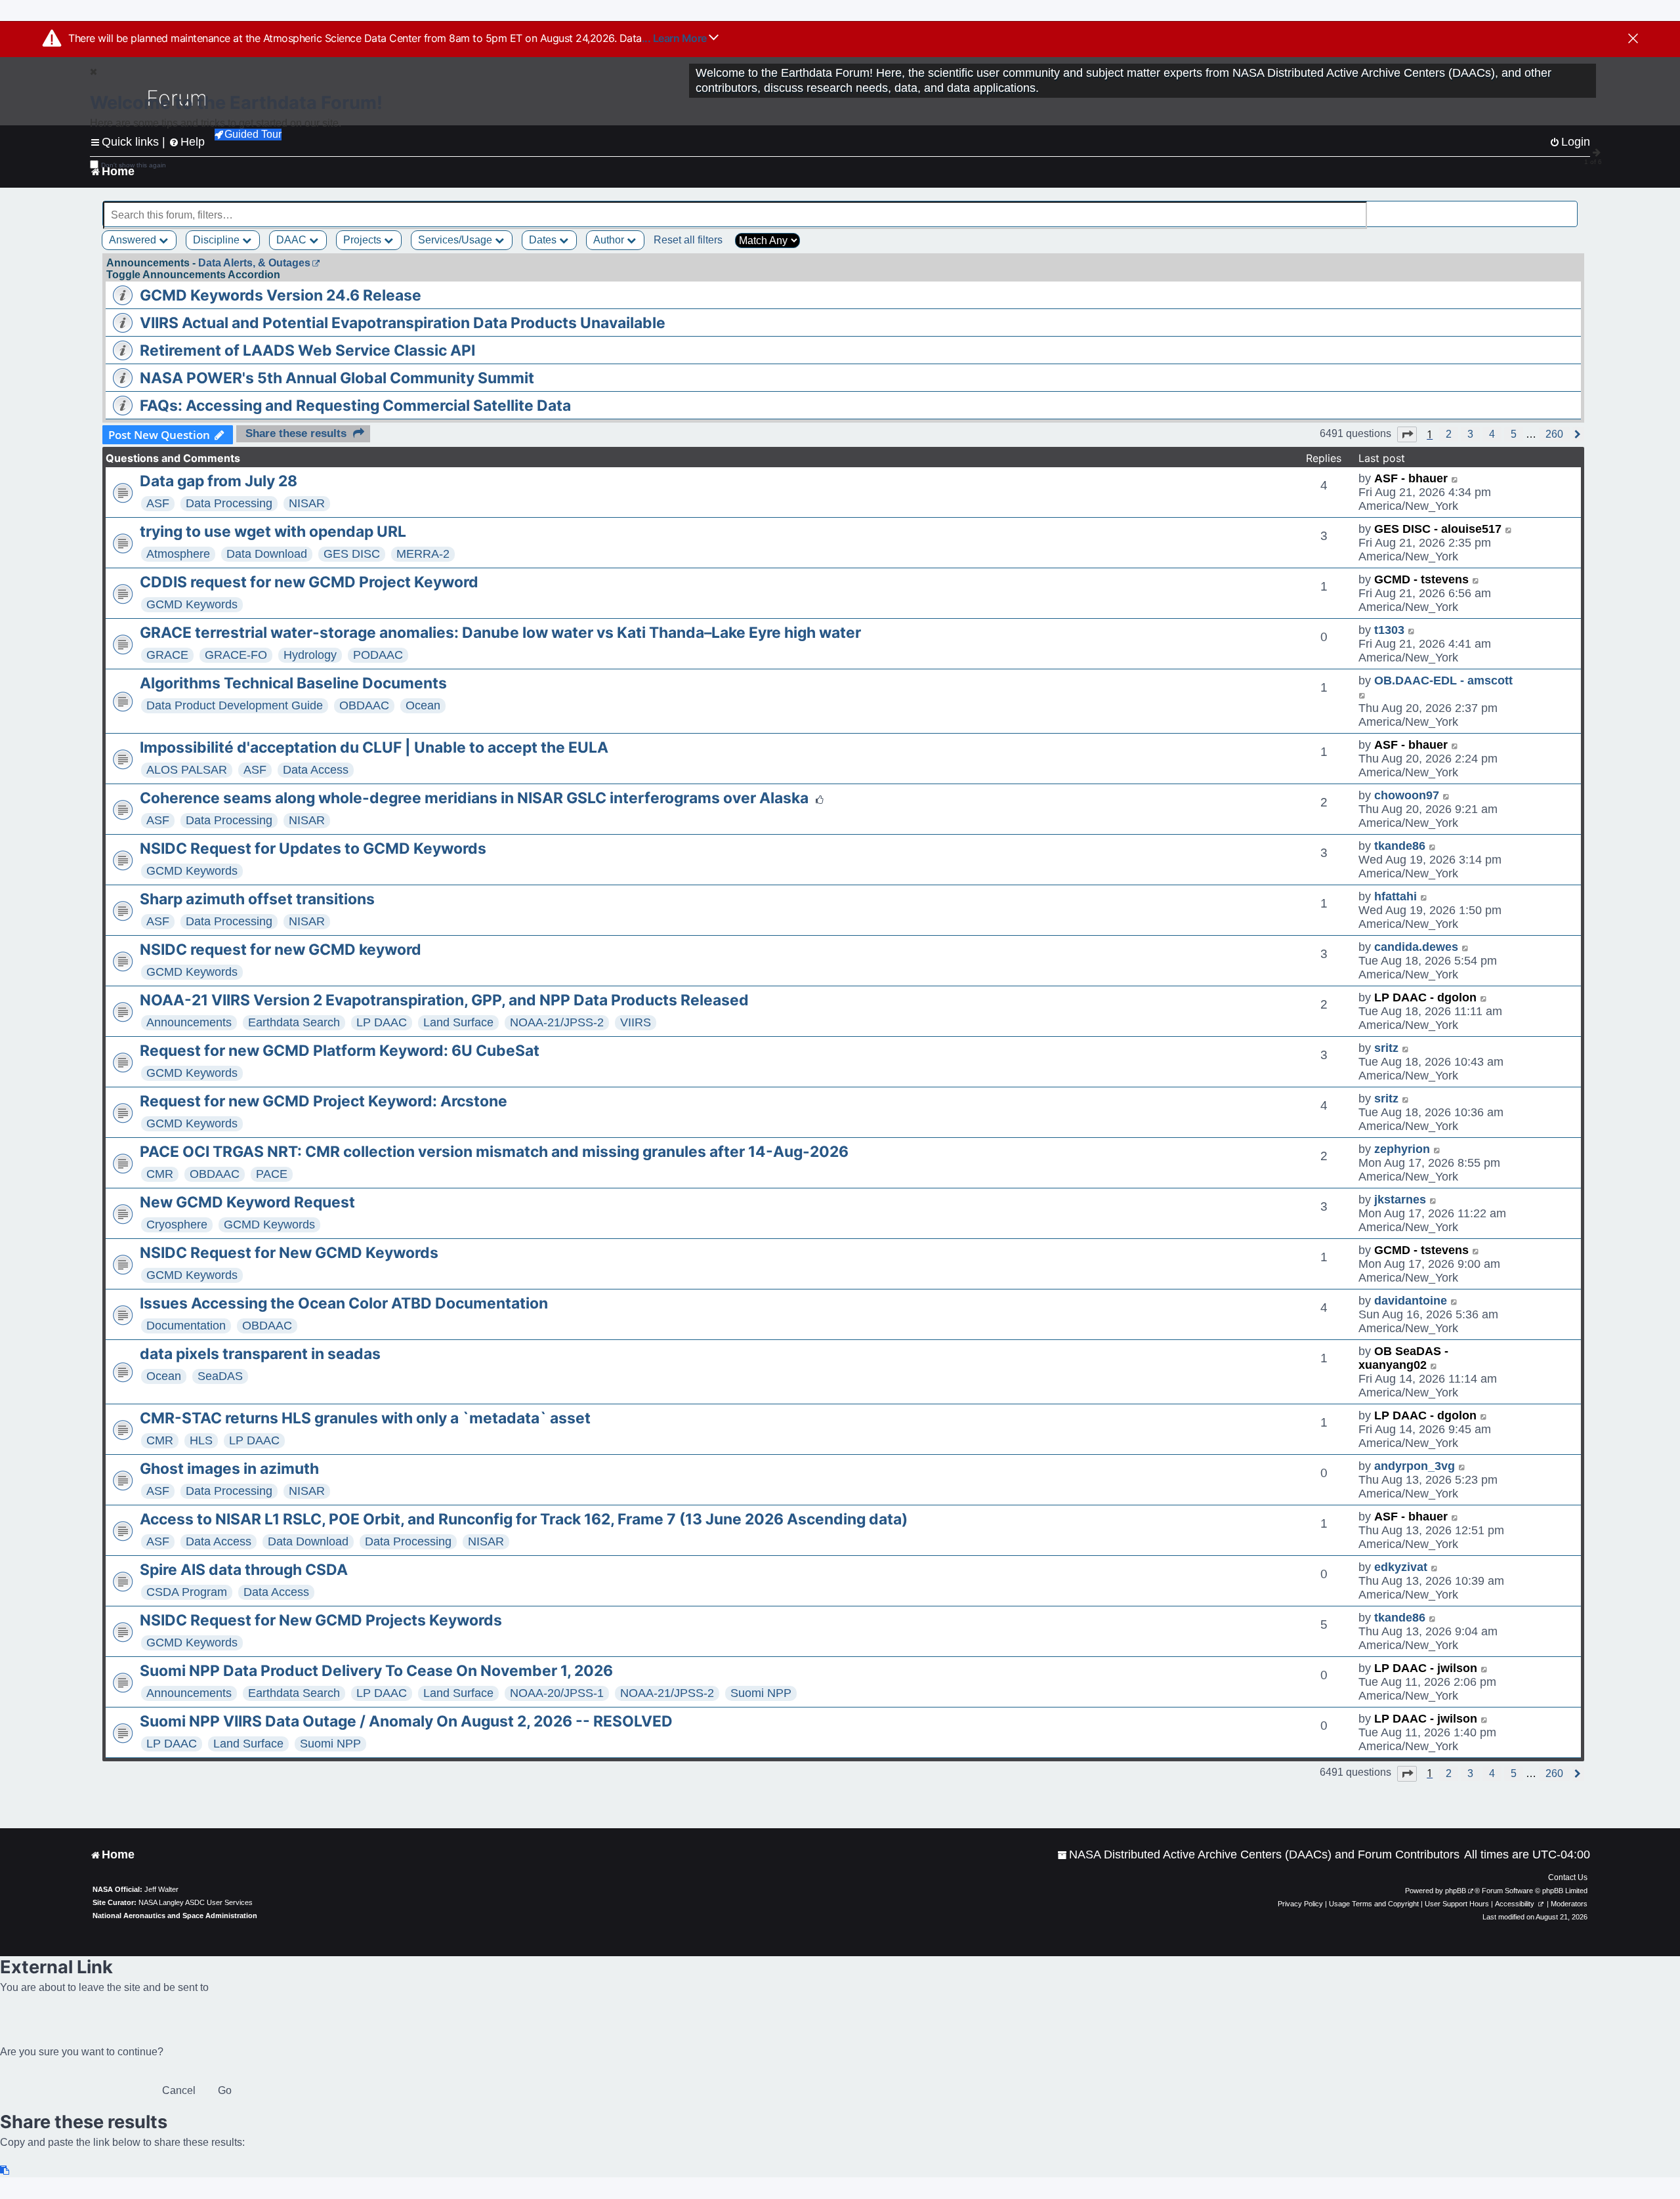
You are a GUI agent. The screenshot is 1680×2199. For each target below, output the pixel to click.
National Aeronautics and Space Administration (175, 1916)
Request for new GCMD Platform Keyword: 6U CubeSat (340, 1051)
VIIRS (636, 1022)
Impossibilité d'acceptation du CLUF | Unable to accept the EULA (374, 747)
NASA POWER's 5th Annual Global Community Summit (337, 378)
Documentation (186, 1326)
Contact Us (1568, 1877)
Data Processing (229, 503)
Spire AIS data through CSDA (244, 1570)
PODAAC (378, 655)
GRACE (167, 655)
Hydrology (310, 655)
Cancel (179, 2090)
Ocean (423, 705)
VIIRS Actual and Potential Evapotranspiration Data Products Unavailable (403, 323)
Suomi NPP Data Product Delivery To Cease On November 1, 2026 (376, 1671)
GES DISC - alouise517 (1438, 529)
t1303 (1389, 630)
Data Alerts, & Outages (254, 263)
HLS (201, 1440)
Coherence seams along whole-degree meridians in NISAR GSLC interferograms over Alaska (474, 798)
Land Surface (458, 1022)
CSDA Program (187, 1592)
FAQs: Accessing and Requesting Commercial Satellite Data (355, 406)
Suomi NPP (761, 1693)
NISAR (307, 503)
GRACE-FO (236, 655)
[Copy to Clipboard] (5, 2170)
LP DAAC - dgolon (1425, 997)
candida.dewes (1416, 947)
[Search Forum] (1569, 208)
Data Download (267, 554)
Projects (364, 240)
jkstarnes (1400, 1200)
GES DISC (352, 554)
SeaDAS (220, 1376)
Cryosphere (177, 1225)
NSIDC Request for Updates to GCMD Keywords (313, 848)
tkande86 (1400, 846)
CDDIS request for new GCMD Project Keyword (309, 582)
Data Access (316, 770)
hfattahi (1396, 896)
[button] (1407, 434)
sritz (1386, 1048)
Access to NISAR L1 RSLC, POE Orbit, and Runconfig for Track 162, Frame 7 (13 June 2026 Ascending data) (524, 1519)
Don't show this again (134, 165)
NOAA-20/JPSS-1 (557, 1693)
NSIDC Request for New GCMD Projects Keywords (321, 1620)
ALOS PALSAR (187, 770)
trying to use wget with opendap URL (273, 532)
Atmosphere (178, 554)
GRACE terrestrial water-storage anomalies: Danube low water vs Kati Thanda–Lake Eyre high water (500, 633)
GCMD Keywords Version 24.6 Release (281, 295)
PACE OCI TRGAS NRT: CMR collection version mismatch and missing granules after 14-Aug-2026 (494, 1152)
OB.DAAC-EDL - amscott (1443, 681)
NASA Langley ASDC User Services (196, 1902)
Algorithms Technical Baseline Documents (293, 683)
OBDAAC (364, 705)
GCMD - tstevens (1421, 579)
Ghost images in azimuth (229, 1469)
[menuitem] (1258, 1855)
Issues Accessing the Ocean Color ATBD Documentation (344, 1303)
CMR (160, 1174)
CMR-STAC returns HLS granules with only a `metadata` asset (365, 1418)
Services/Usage (456, 240)
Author (610, 240)
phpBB (1456, 1891)
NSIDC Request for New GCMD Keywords (289, 1253)
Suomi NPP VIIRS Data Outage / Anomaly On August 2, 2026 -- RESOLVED (406, 1721)
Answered (134, 240)
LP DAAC (382, 1022)
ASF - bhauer (1411, 478)
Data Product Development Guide (235, 705)
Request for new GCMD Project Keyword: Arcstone (324, 1101)
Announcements (189, 1022)
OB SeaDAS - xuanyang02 (1403, 1358)
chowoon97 (1407, 795)
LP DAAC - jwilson (1426, 1668)
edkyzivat (1401, 1567)
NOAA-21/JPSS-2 (557, 1022)
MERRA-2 (423, 554)
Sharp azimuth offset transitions (257, 899)
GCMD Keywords (192, 604)
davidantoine (1411, 1301)
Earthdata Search (294, 1022)
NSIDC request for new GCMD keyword (281, 950)
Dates (544, 240)
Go (225, 2090)
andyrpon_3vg (1415, 1466)
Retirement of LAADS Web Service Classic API (307, 350)
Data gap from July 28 (219, 481)
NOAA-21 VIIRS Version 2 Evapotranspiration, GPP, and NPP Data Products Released (444, 1000)
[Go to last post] (1455, 479)
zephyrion (1402, 1149)
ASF (158, 503)
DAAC (293, 240)
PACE (272, 1174)
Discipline (218, 240)
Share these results (296, 433)
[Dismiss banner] (1633, 39)
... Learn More (676, 38)
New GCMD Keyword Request (247, 1202)
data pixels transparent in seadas (260, 1354)
